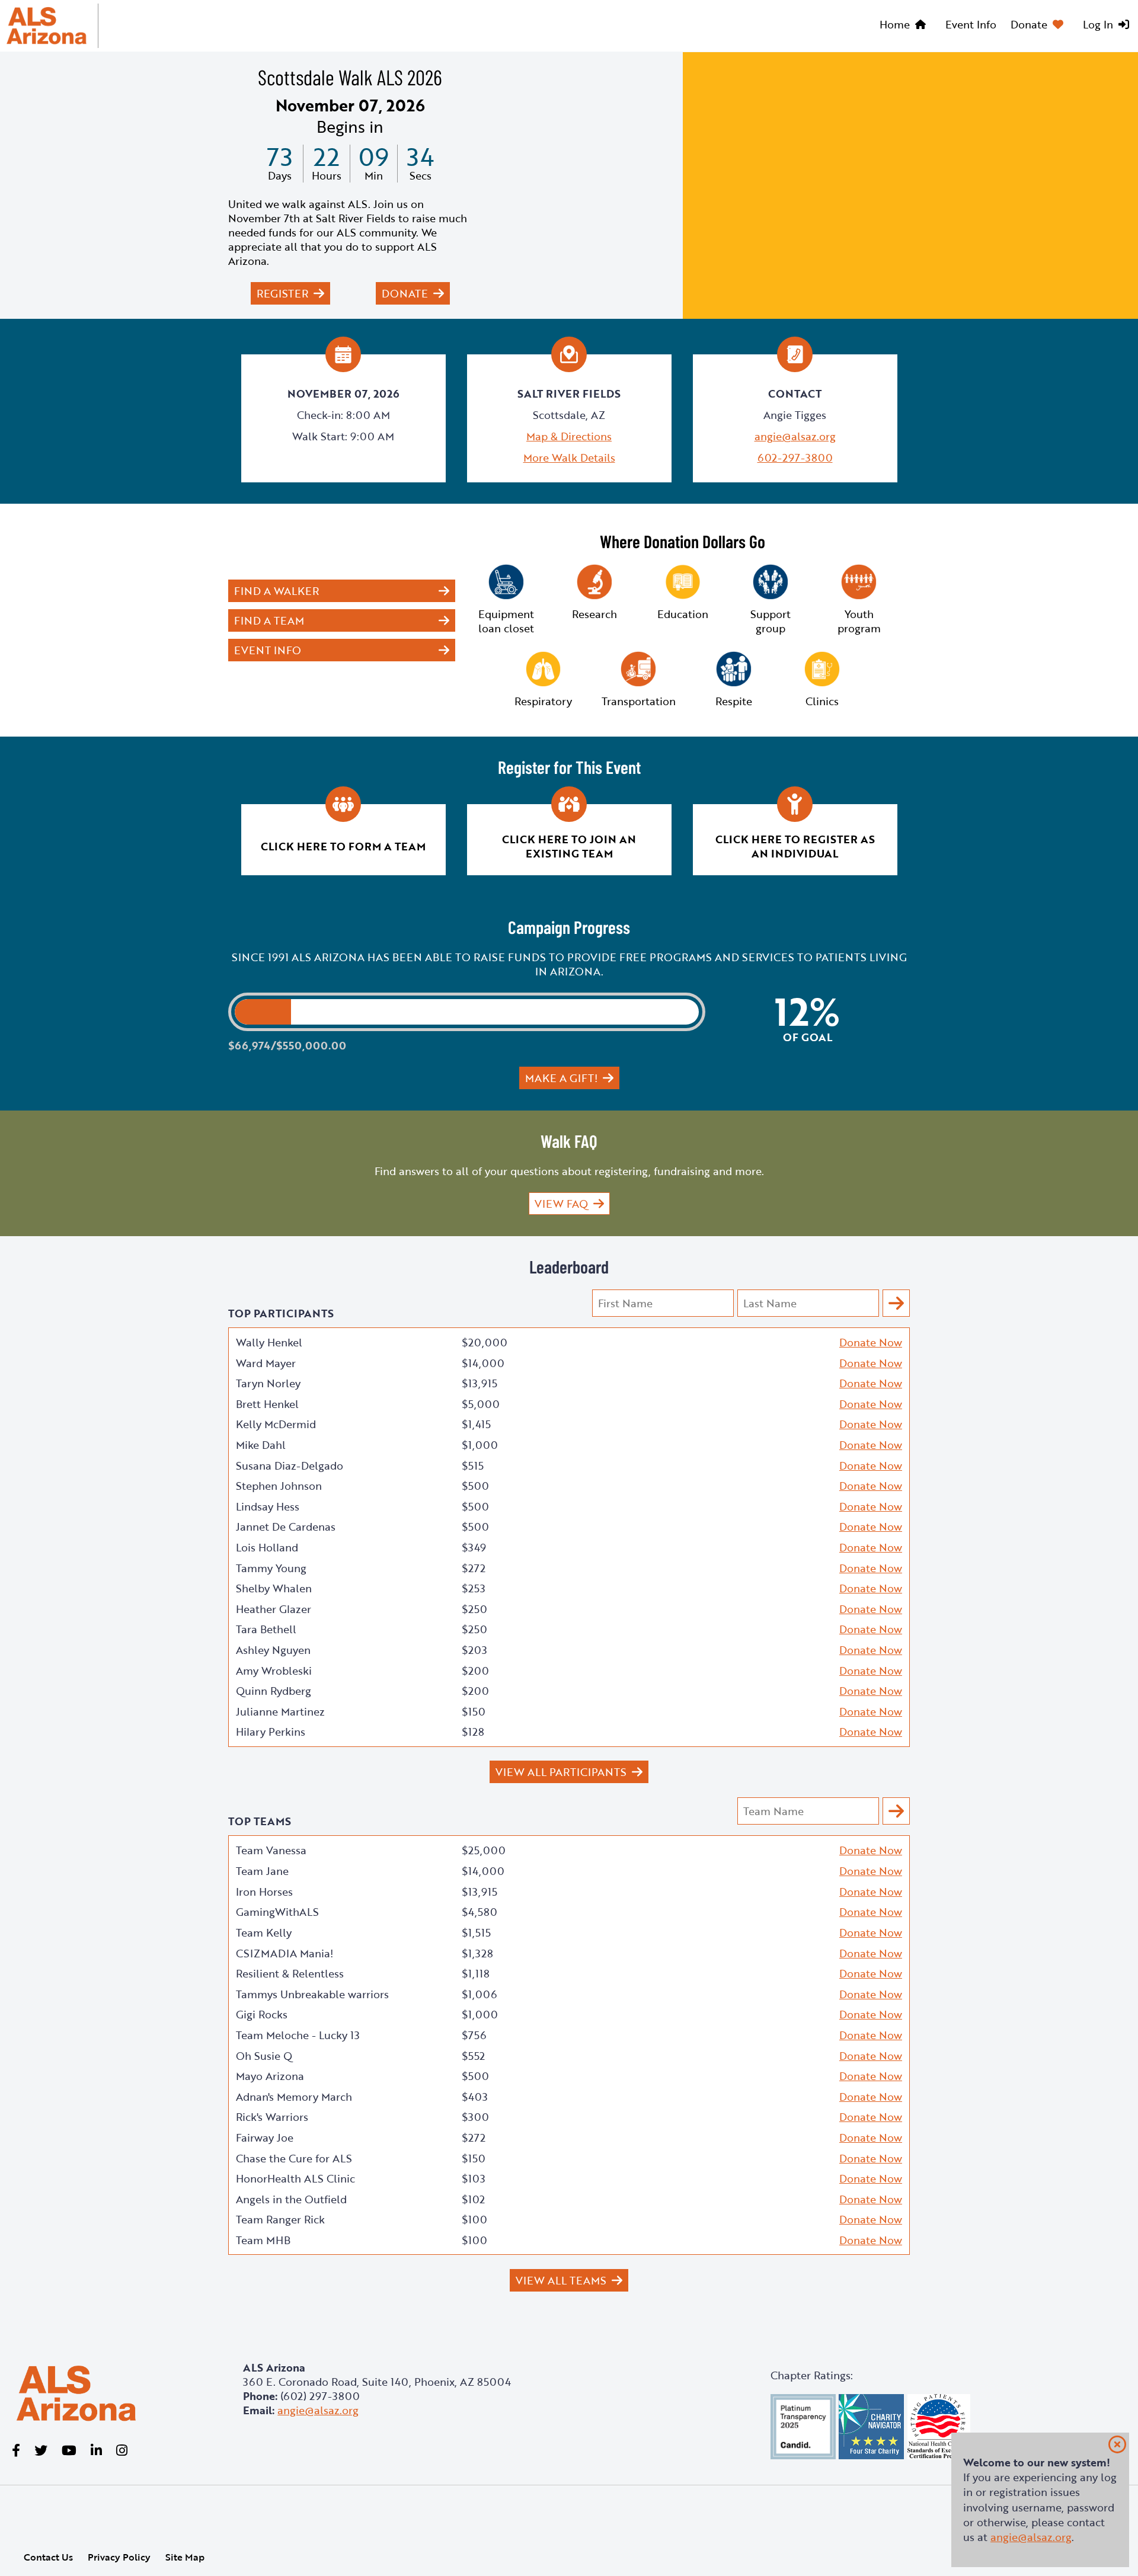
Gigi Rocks (262, 2014)
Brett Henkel (267, 1404)
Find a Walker (276, 591)
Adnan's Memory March (294, 2097)
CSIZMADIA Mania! (284, 1953)
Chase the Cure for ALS (294, 2158)
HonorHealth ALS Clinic (295, 2178)
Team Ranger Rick (280, 2219)
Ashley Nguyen (273, 1650)
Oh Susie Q (264, 2056)
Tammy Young (271, 1568)
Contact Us (48, 2557)
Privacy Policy (119, 2557)
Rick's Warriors (272, 2117)
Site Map (185, 2557)
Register (282, 293)
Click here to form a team (343, 846)
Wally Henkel (269, 1342)
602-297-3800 (795, 457)
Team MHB (263, 2240)
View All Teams (561, 2280)
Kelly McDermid (276, 1424)
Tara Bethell (266, 1629)
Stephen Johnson (279, 1486)
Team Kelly (264, 1932)
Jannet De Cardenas (286, 1527)
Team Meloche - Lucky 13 (298, 2035)
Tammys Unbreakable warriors (312, 1994)
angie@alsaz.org (795, 436)
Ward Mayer (266, 1363)
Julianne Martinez (280, 1711)
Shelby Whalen (274, 1588)
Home (895, 24)
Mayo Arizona (270, 2076)
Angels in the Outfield (291, 2199)
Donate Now (871, 1342)
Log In (1098, 24)
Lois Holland (267, 1547)
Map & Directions (569, 436)
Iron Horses (264, 1892)
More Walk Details (569, 457)
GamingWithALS (277, 1912)
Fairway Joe (265, 2137)
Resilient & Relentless (290, 1973)
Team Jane (262, 1871)
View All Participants (561, 1772)
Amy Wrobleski (274, 1671)
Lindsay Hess (268, 1506)
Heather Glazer (274, 1609)
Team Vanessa (271, 1850)
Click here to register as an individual (795, 846)
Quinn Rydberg (274, 1691)
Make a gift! (561, 1078)
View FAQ (561, 1204)
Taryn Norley (268, 1383)
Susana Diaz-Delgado (290, 1465)
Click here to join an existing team (569, 846)
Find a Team (269, 620)
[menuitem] (905, 26)
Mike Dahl (261, 1445)
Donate (1029, 24)
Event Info (971, 24)
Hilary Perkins (271, 1732)
